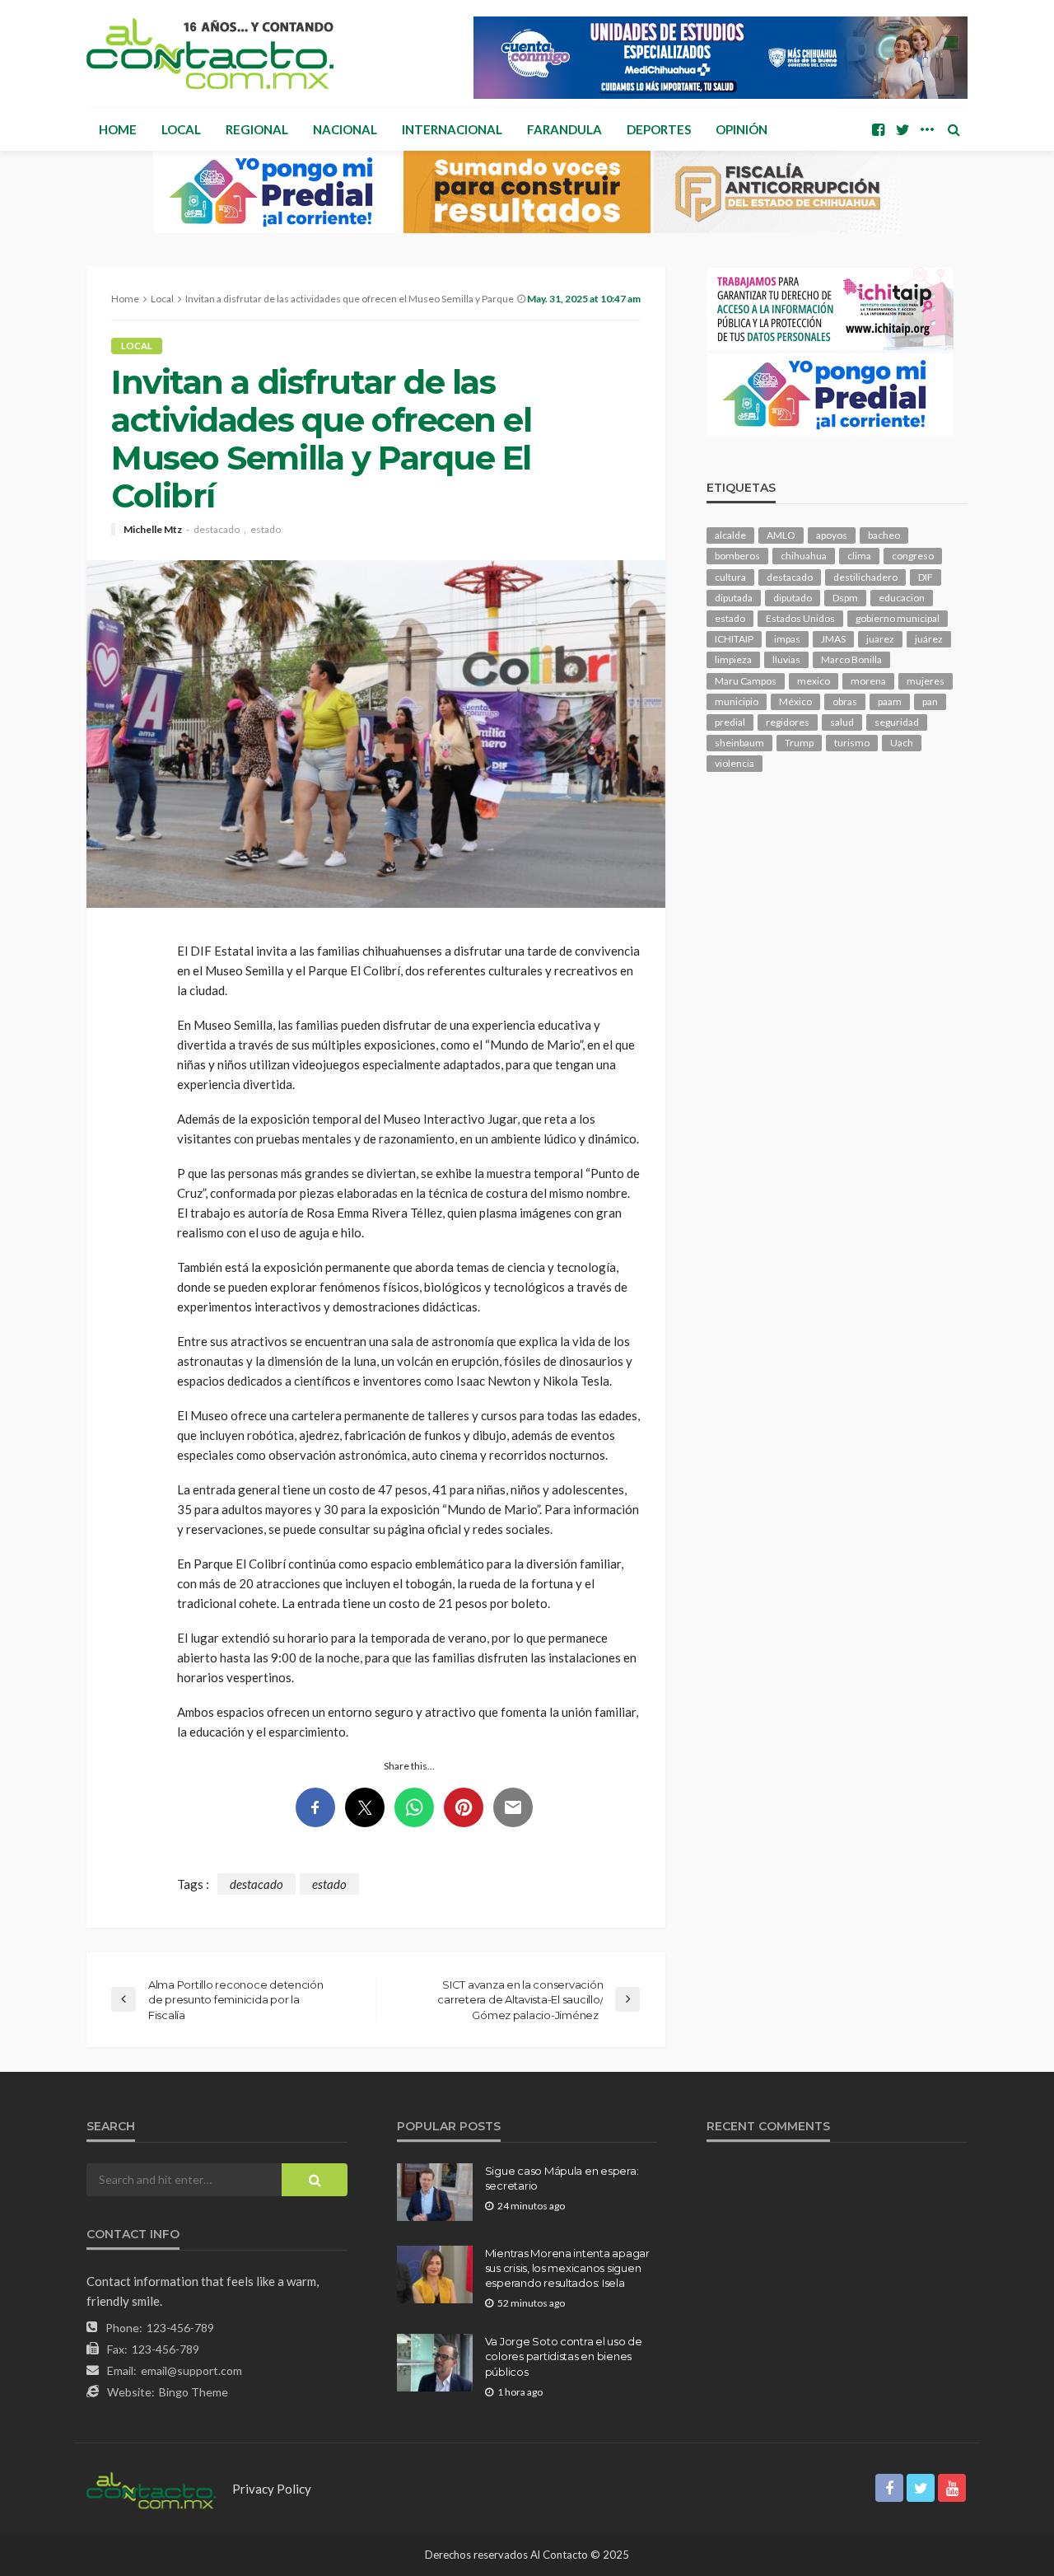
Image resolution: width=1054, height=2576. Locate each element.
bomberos (737, 556)
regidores (788, 722)
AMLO (781, 535)
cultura (730, 577)
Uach (902, 743)
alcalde (730, 535)
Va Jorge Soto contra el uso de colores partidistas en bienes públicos (564, 2356)
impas (787, 639)
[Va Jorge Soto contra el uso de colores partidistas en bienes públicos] (435, 2363)
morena (868, 681)
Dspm (845, 598)
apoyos (832, 535)
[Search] (954, 129)
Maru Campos (746, 681)
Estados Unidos (800, 618)
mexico (814, 681)
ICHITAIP (734, 639)
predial (730, 722)
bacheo (884, 535)
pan (930, 701)
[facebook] (878, 129)
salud (842, 722)
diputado (793, 598)
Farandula (564, 129)
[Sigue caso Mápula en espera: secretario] (435, 2192)
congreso (913, 556)
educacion (902, 598)
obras (845, 701)
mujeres (926, 681)
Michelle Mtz (153, 530)
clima (859, 556)
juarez (880, 639)
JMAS (833, 639)
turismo (852, 743)
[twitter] (902, 129)
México (795, 701)
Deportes (659, 129)
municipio (737, 701)
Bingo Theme (194, 2392)
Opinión (742, 129)
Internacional (452, 129)
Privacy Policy (272, 2489)
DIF (926, 577)
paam (890, 701)
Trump (799, 743)
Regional (257, 129)
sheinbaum (739, 743)
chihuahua (804, 556)
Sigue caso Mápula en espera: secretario (562, 2178)
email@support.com (191, 2370)
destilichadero (865, 577)
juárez (929, 639)
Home (118, 129)
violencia (735, 763)
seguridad (897, 722)
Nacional (345, 129)
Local (181, 129)
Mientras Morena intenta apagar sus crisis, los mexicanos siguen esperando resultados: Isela (567, 2268)
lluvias (786, 659)
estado (266, 530)
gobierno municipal (898, 618)
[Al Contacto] (210, 54)
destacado (217, 530)
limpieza (733, 659)
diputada (734, 598)
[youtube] (952, 2488)
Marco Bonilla (851, 659)
